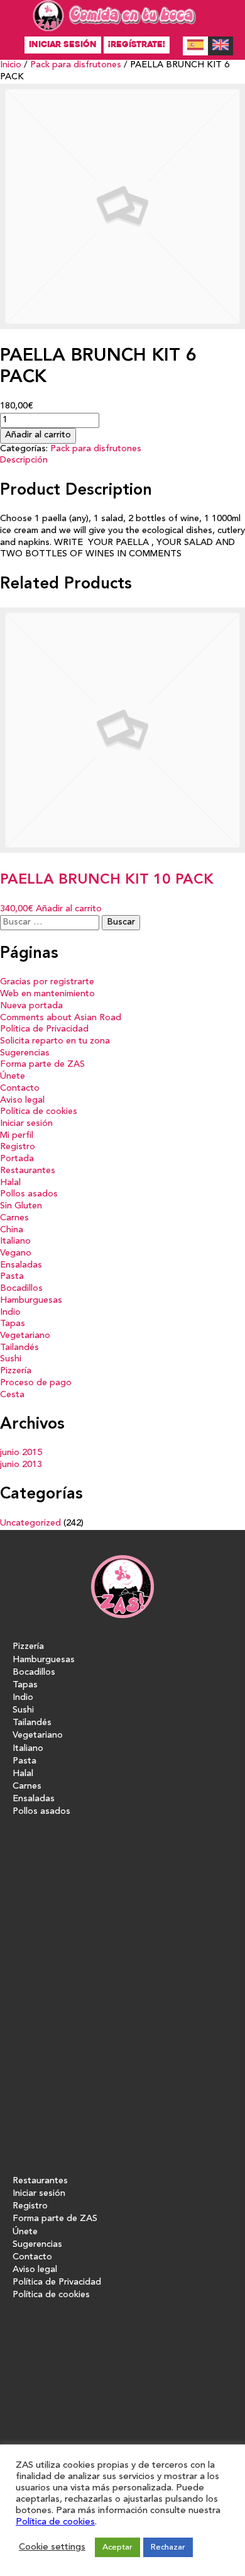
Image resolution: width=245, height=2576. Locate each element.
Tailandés (19, 1348)
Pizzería (16, 1371)
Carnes (14, 1218)
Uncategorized (30, 1523)
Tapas (13, 1324)
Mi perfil (17, 1136)
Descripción (24, 460)
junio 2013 (21, 1465)
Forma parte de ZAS (42, 1065)
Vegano (16, 1253)
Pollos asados (29, 1194)
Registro (18, 1147)
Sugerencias (25, 1053)
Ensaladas (21, 1265)
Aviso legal (22, 1100)
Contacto (20, 1088)
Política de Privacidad (44, 1029)
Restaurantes (28, 1171)
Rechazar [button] (168, 2547)
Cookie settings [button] (52, 2547)
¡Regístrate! (137, 44)
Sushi (11, 1359)
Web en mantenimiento (47, 994)
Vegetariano (25, 1336)
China (12, 1230)
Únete (13, 1077)
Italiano (15, 1241)
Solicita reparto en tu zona (55, 1041)
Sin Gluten (21, 1206)
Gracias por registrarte (47, 982)
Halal (10, 1183)
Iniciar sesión (63, 44)
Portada (17, 1159)
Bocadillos (21, 1289)
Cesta (12, 1395)
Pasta (12, 1277)
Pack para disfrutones (76, 65)
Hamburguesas (31, 1301)
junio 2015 (21, 1453)
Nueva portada (31, 1006)
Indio (10, 1313)
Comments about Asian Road (61, 1018)
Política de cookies (39, 1112)
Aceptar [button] (117, 2547)
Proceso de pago (36, 1383)
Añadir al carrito (38, 435)
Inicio (11, 65)
